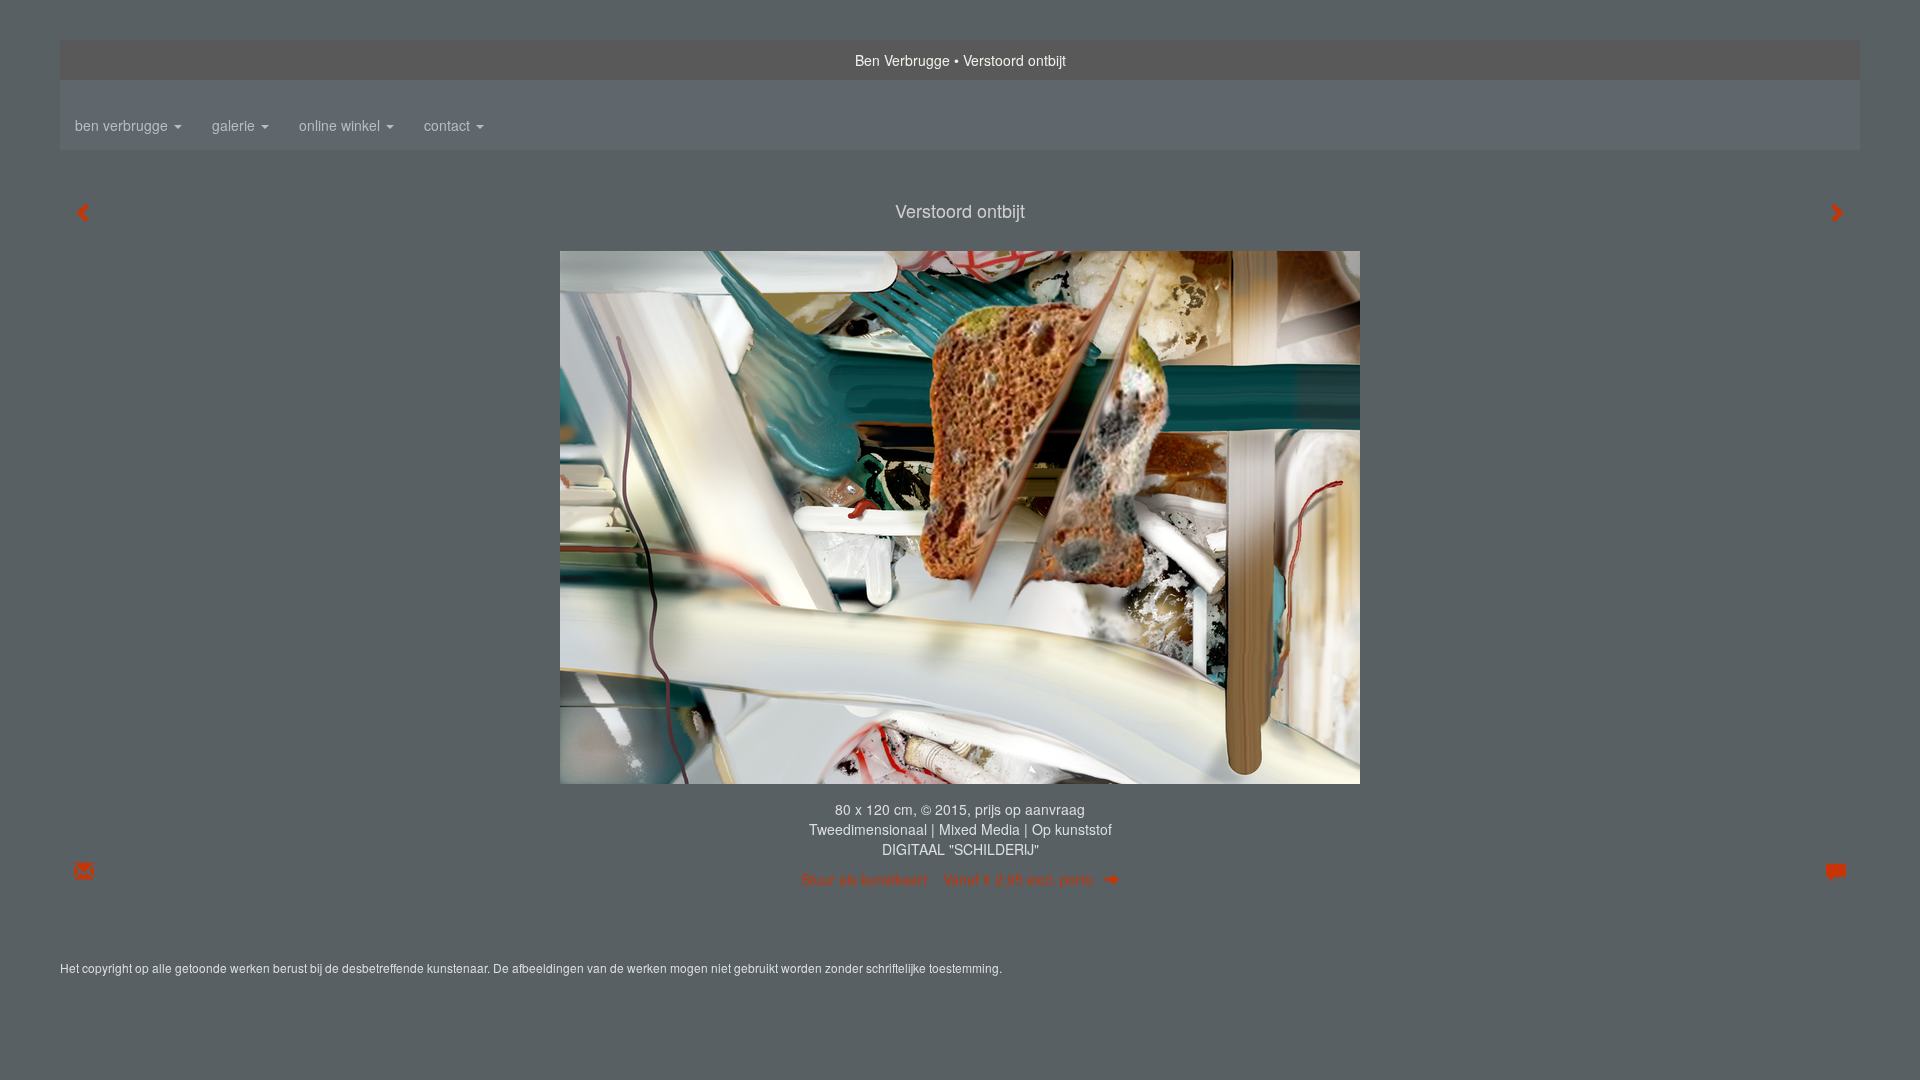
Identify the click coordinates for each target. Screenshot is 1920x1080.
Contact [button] (449, 125)
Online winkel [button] (341, 125)
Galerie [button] (235, 125)
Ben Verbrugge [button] (123, 125)
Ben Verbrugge (902, 60)
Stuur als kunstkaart (947, 879)
